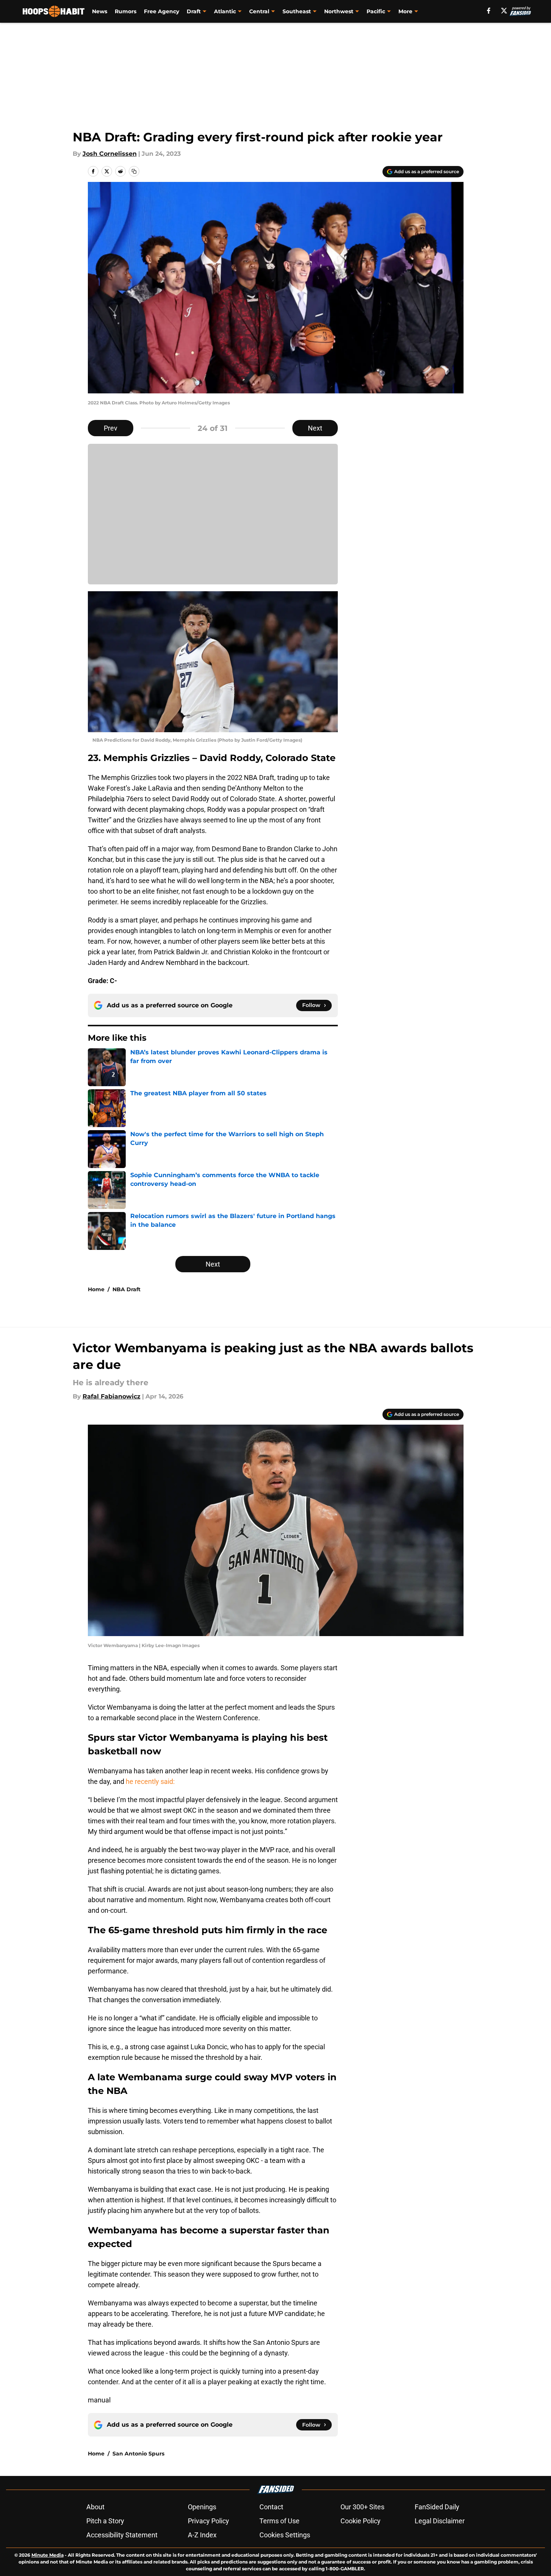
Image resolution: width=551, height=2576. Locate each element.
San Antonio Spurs (138, 2454)
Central (259, 11)
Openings (202, 2507)
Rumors (126, 11)
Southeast (297, 11)
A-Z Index (202, 2535)
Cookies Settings (285, 2535)
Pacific (376, 11)
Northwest (339, 11)
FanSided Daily (437, 2507)
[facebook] (489, 11)
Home (96, 1289)
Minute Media (48, 2555)
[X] (504, 11)
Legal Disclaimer (440, 2521)
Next (315, 428)
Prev (111, 428)
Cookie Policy (361, 2521)
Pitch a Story (105, 2521)
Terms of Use (279, 2521)
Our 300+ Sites (362, 2507)
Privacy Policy (208, 2521)
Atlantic (225, 11)
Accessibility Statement (122, 2535)
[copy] (134, 171)
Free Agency (162, 11)
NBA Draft (126, 1289)
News (100, 11)
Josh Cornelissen (110, 154)
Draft (194, 11)
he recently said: (150, 1781)
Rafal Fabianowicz (112, 1396)
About (95, 2507)
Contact (271, 2507)
